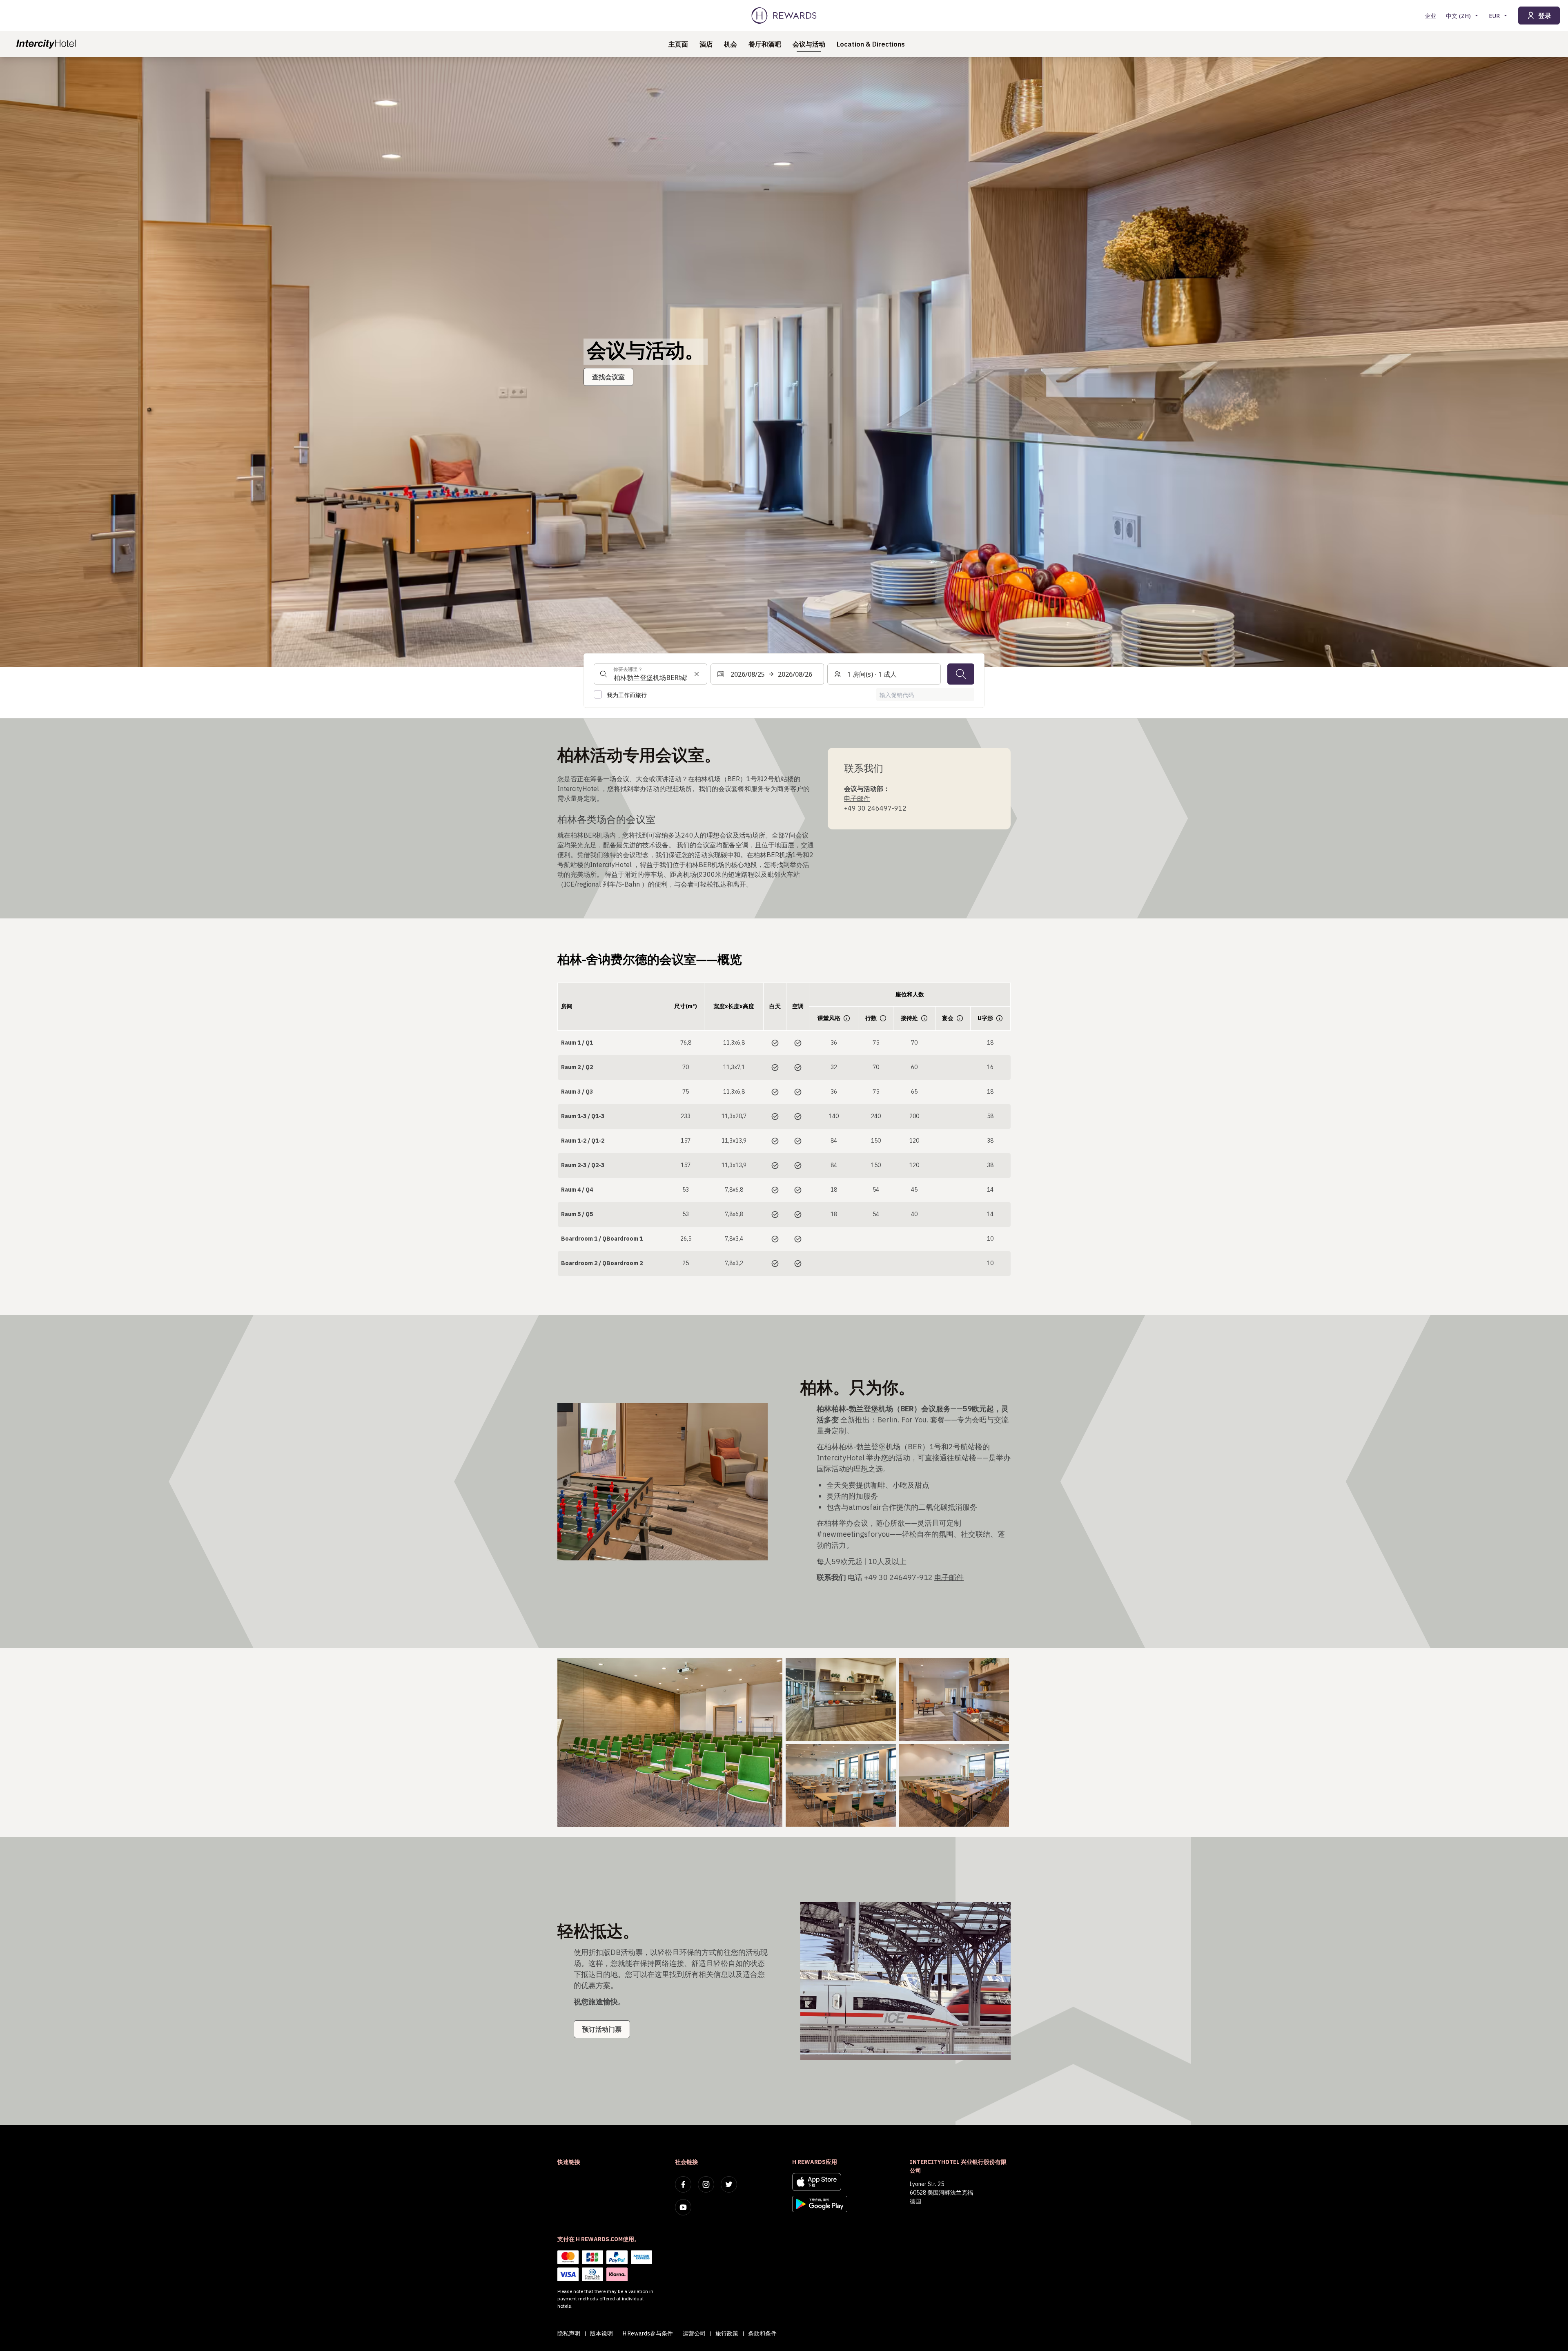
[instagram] (706, 2184)
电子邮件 (857, 798)
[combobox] (650, 674)
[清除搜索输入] (697, 674)
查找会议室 (608, 377)
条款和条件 (762, 2333)
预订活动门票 (602, 2029)
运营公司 (694, 2333)
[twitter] (729, 2184)
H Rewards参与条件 (648, 2333)
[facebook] (683, 2184)
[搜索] (961, 674)
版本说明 (601, 2333)
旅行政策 (727, 2333)
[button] (670, 1742)
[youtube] (683, 2207)
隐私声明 (569, 2333)
